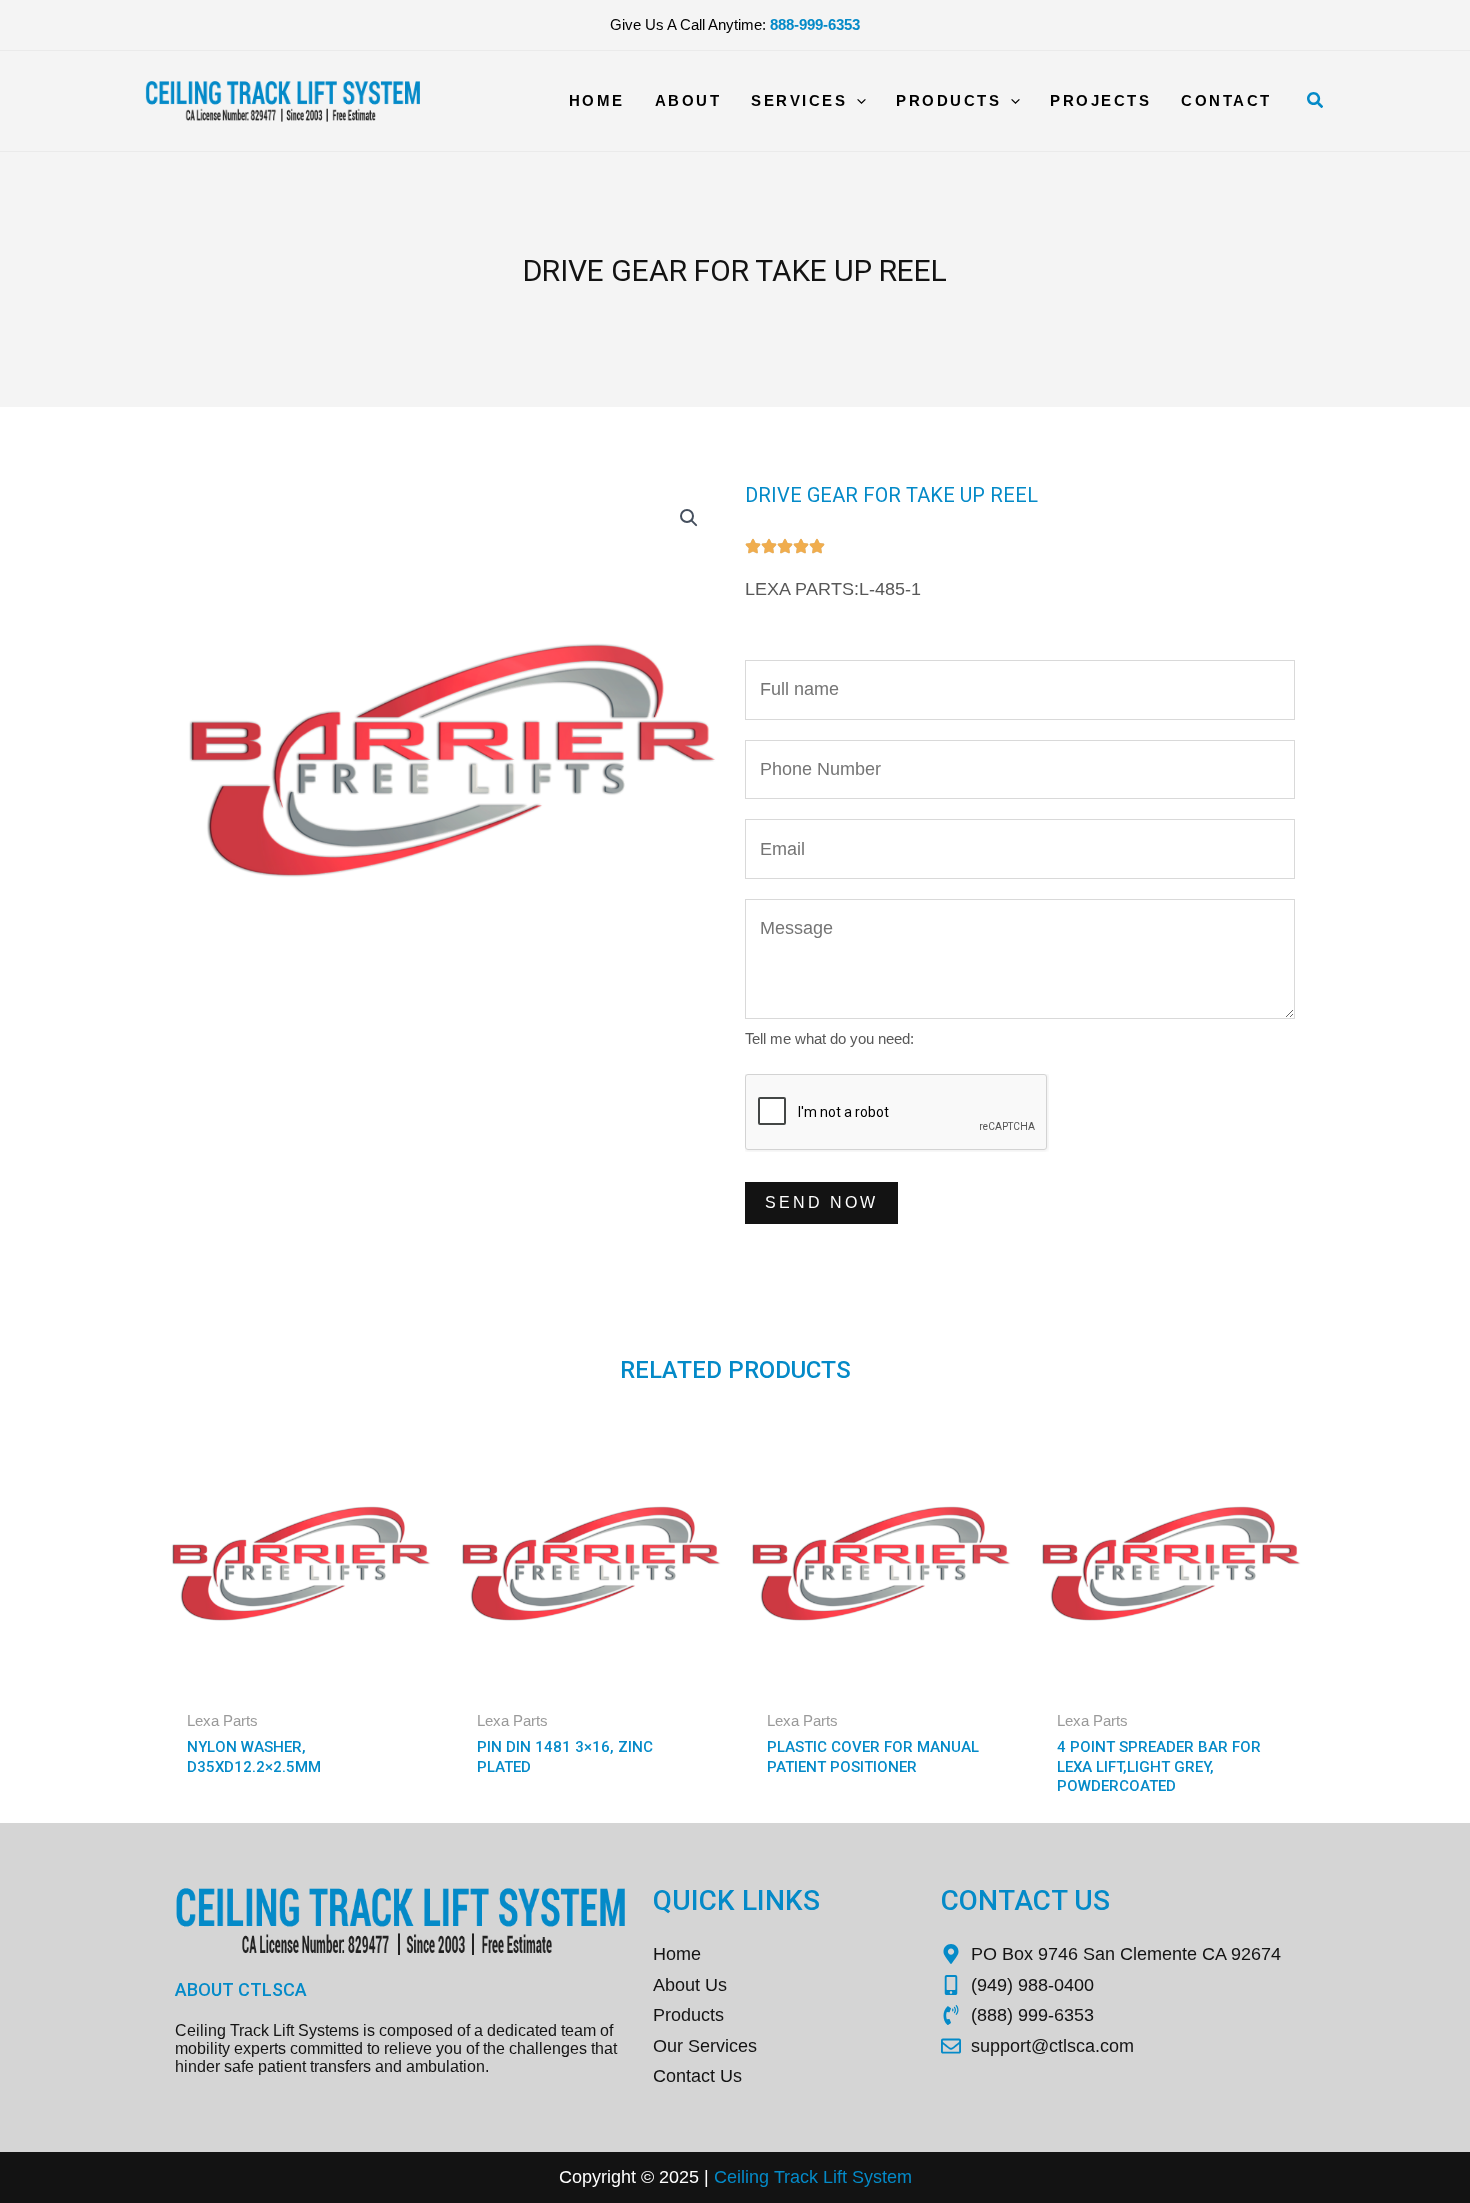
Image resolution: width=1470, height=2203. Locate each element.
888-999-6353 (815, 24)
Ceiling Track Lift (780, 2177)
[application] (856, 101)
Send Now (821, 1202)
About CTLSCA (241, 1989)
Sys (864, 2177)
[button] (1316, 101)
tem (897, 2177)
